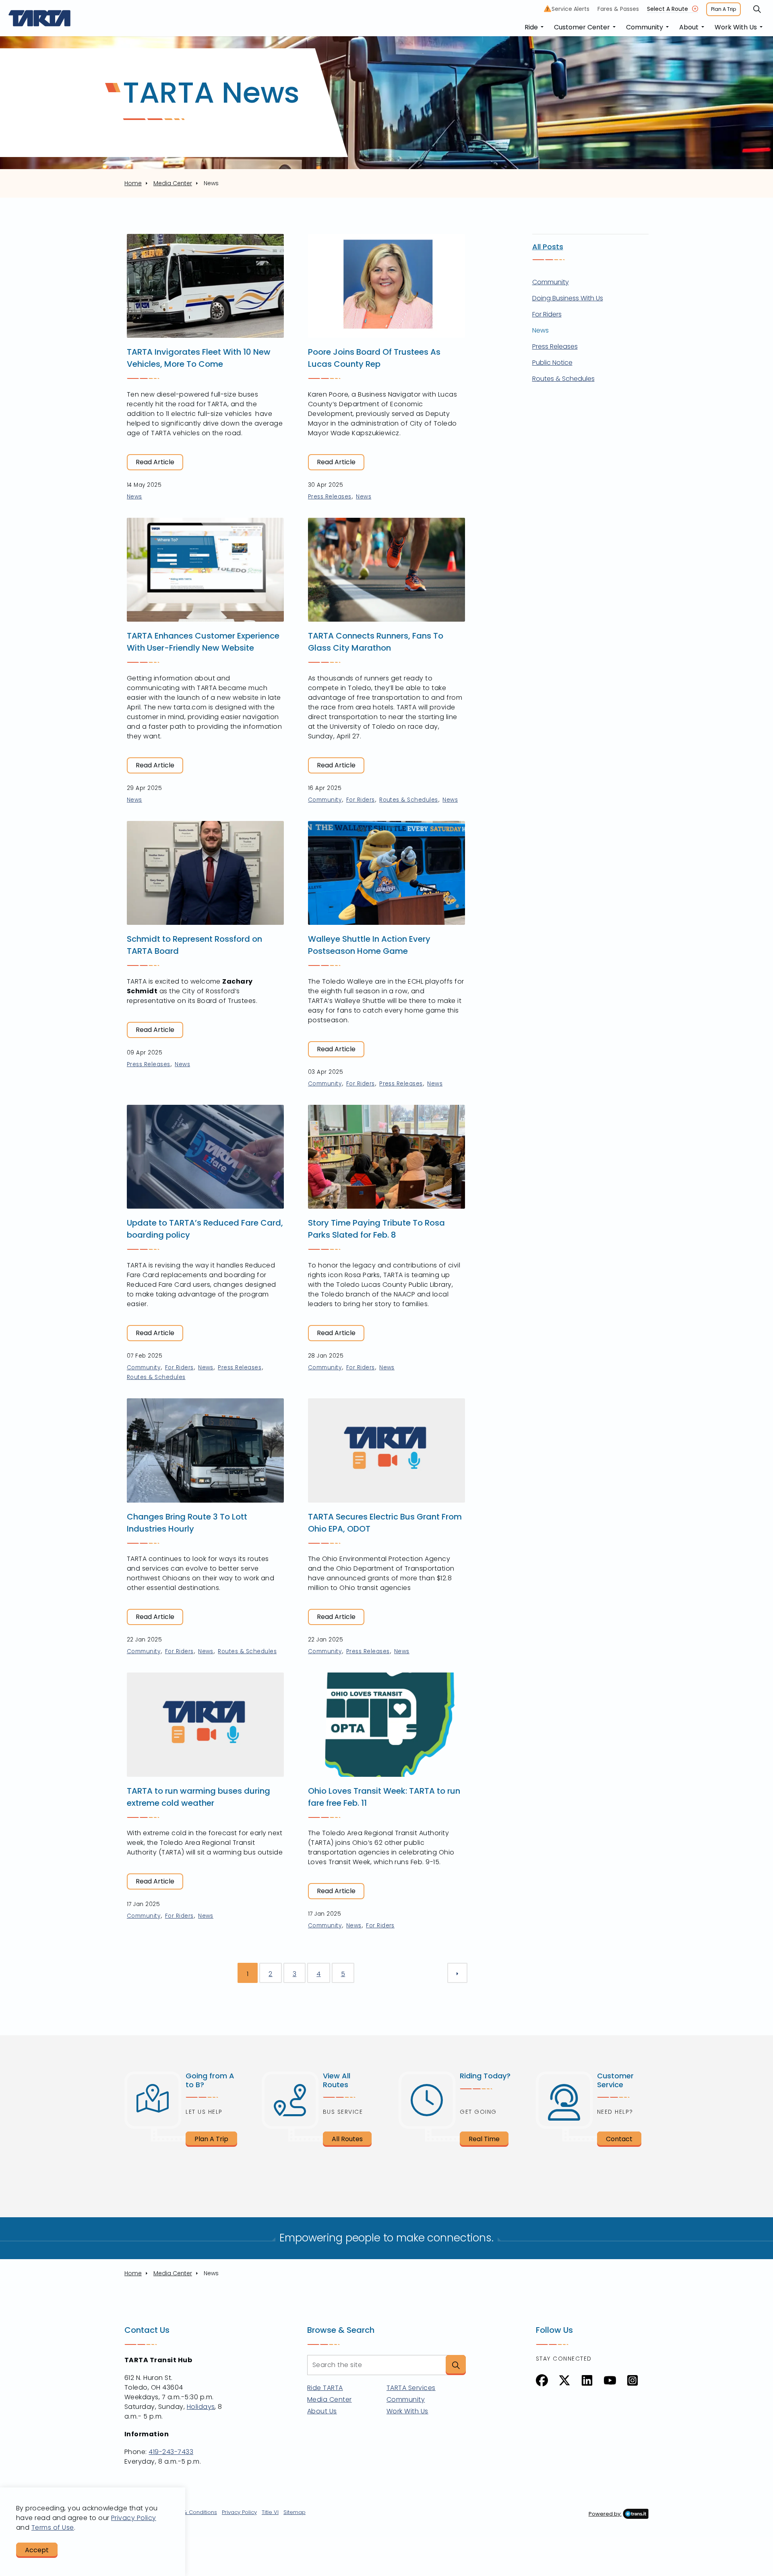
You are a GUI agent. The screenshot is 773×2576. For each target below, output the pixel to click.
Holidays (201, 2407)
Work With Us (736, 27)
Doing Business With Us (568, 298)
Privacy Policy (239, 2512)
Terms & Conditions (191, 2512)
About (689, 27)
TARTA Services (411, 2388)
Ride (531, 27)
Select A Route (668, 9)
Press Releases (330, 497)
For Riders (361, 800)
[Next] (457, 1973)
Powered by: (605, 2514)
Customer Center (582, 27)
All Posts (548, 247)
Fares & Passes (618, 9)
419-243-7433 (171, 2452)
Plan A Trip (723, 9)
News (134, 497)
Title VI (270, 2512)
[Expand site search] (757, 9)
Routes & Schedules (409, 800)
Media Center (330, 2399)
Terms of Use (53, 2527)
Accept (37, 2550)
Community (645, 27)
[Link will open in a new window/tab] (542, 2380)
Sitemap (295, 2512)
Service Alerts (568, 9)
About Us (322, 2411)
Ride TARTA (325, 2388)
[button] (456, 2365)
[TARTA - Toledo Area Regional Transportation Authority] (40, 18)
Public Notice (552, 363)
